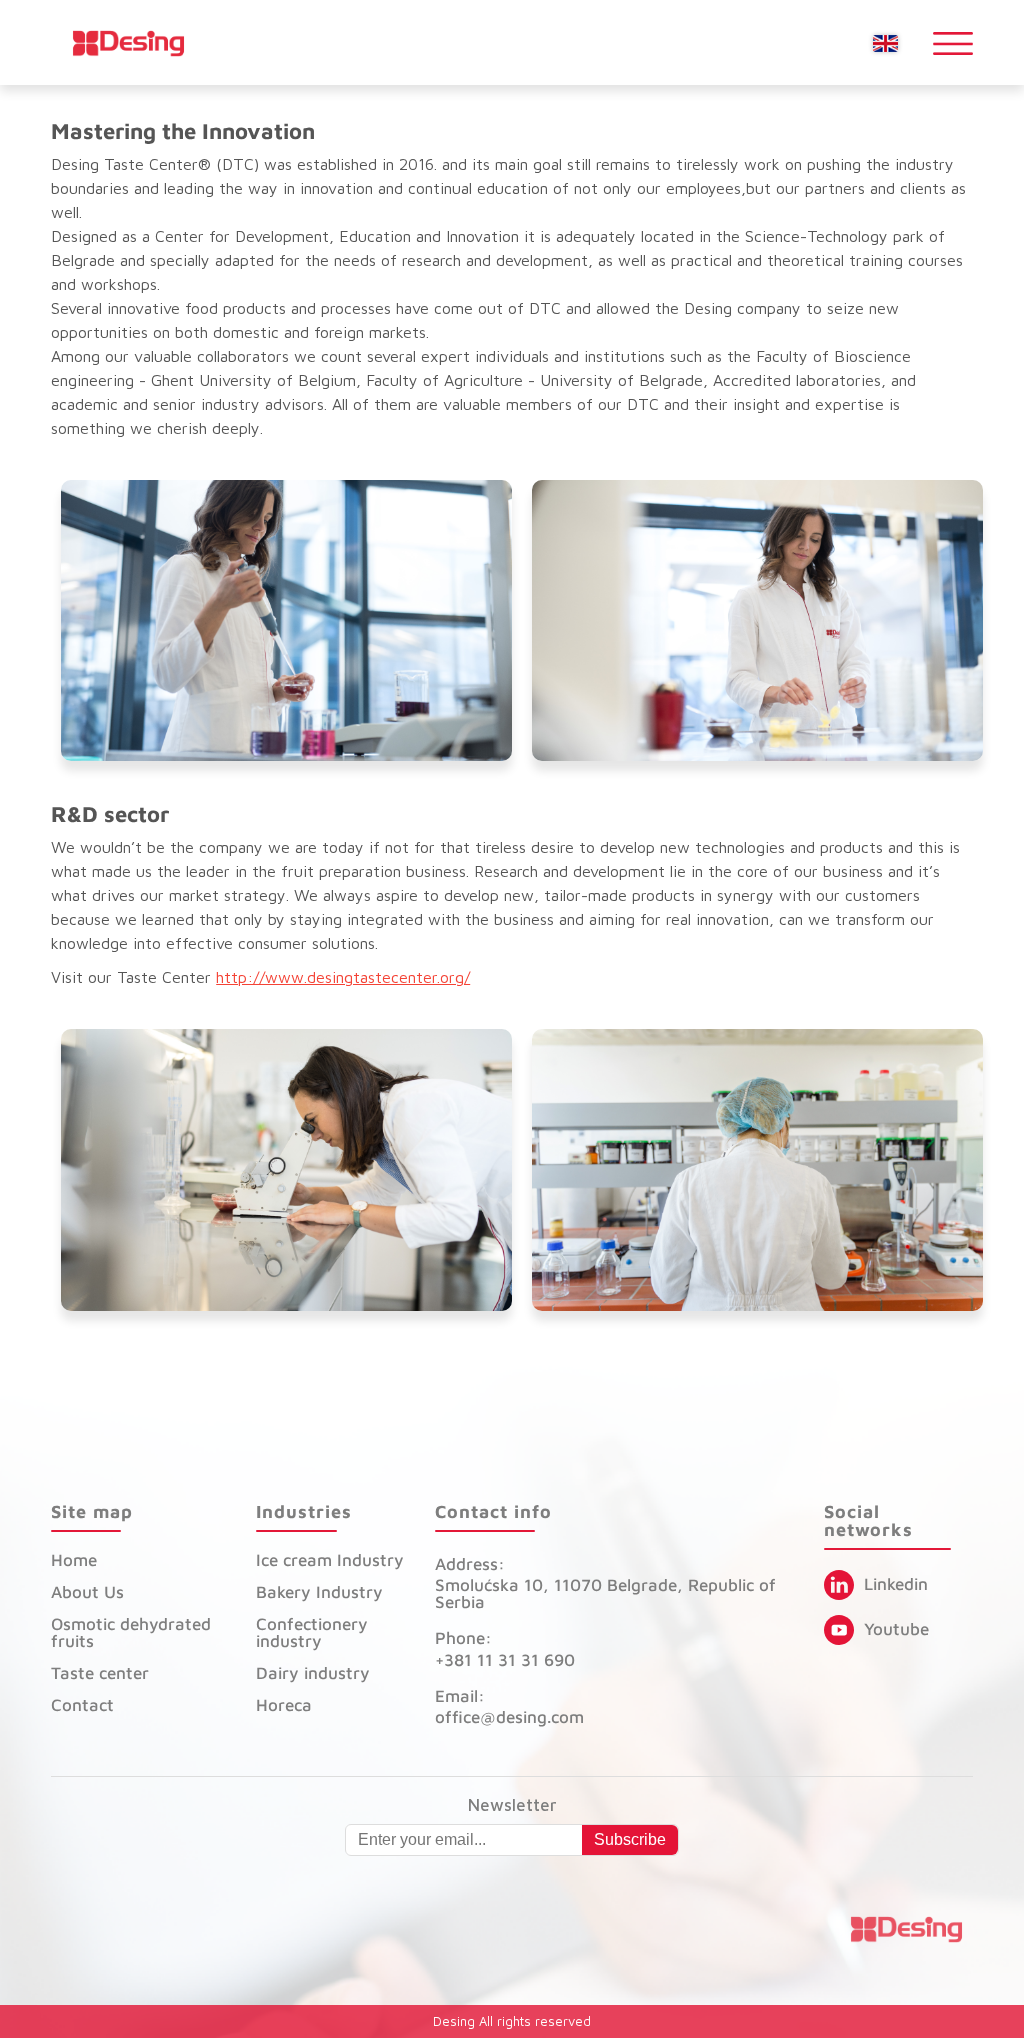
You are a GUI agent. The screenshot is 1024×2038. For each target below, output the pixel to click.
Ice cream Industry (330, 1560)
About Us (87, 1592)
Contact (82, 1705)
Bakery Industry (319, 1592)
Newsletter (512, 1805)
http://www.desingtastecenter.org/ (343, 977)
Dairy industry (313, 1673)
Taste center (100, 1673)
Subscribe (630, 1839)
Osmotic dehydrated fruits (131, 1632)
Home (74, 1560)
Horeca (284, 1705)
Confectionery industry (312, 1632)
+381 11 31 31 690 (505, 1660)
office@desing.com (509, 1717)
